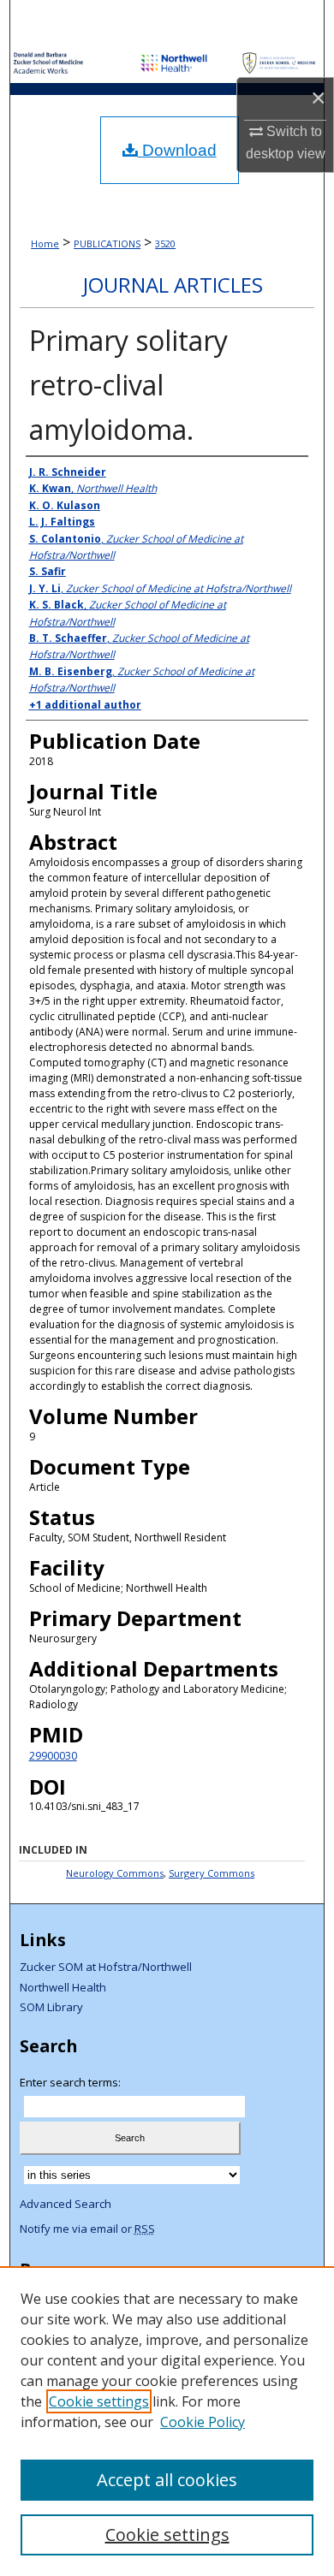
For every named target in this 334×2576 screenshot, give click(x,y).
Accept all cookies (167, 2480)
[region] (167, 2421)
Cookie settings (99, 2401)
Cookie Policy (203, 2422)
